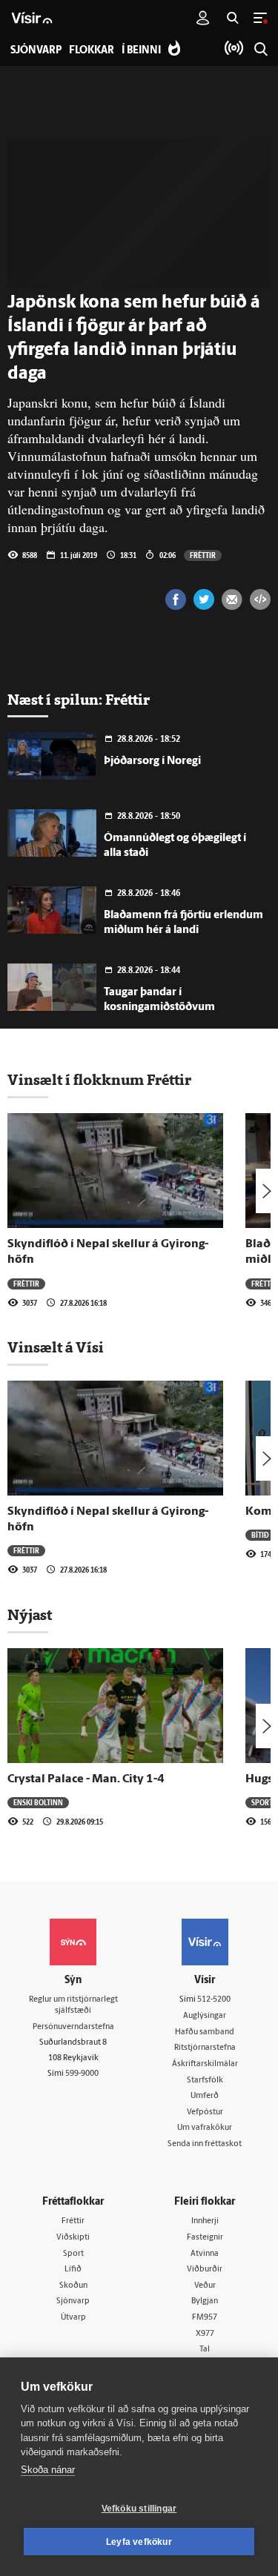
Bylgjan (205, 2301)
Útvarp (73, 2318)
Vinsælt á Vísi (56, 1347)
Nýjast (30, 1615)
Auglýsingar (205, 2016)
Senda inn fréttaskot (205, 2144)
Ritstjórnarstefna (205, 2048)
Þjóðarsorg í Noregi (152, 761)
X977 (205, 2334)
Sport (262, 1802)
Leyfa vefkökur (139, 2542)
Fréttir (203, 555)
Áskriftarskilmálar (205, 2064)
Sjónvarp (73, 2301)
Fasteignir (205, 2238)
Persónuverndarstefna (73, 2027)
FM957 (205, 2318)
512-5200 (214, 2000)
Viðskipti (73, 2238)
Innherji (205, 2221)
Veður (205, 2286)
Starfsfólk (205, 2081)
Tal (205, 2350)
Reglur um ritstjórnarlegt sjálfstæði (73, 2005)
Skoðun (73, 2286)
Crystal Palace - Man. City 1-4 (86, 1779)
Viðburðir (205, 2270)
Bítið (260, 1535)
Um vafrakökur (205, 2128)
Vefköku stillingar (139, 2509)
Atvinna (205, 2254)
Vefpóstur (205, 2112)
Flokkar (92, 51)
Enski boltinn (38, 1802)
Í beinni (141, 51)
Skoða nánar (48, 2470)
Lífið (73, 2270)
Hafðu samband (205, 2032)
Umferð (205, 2096)
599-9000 (82, 2074)
